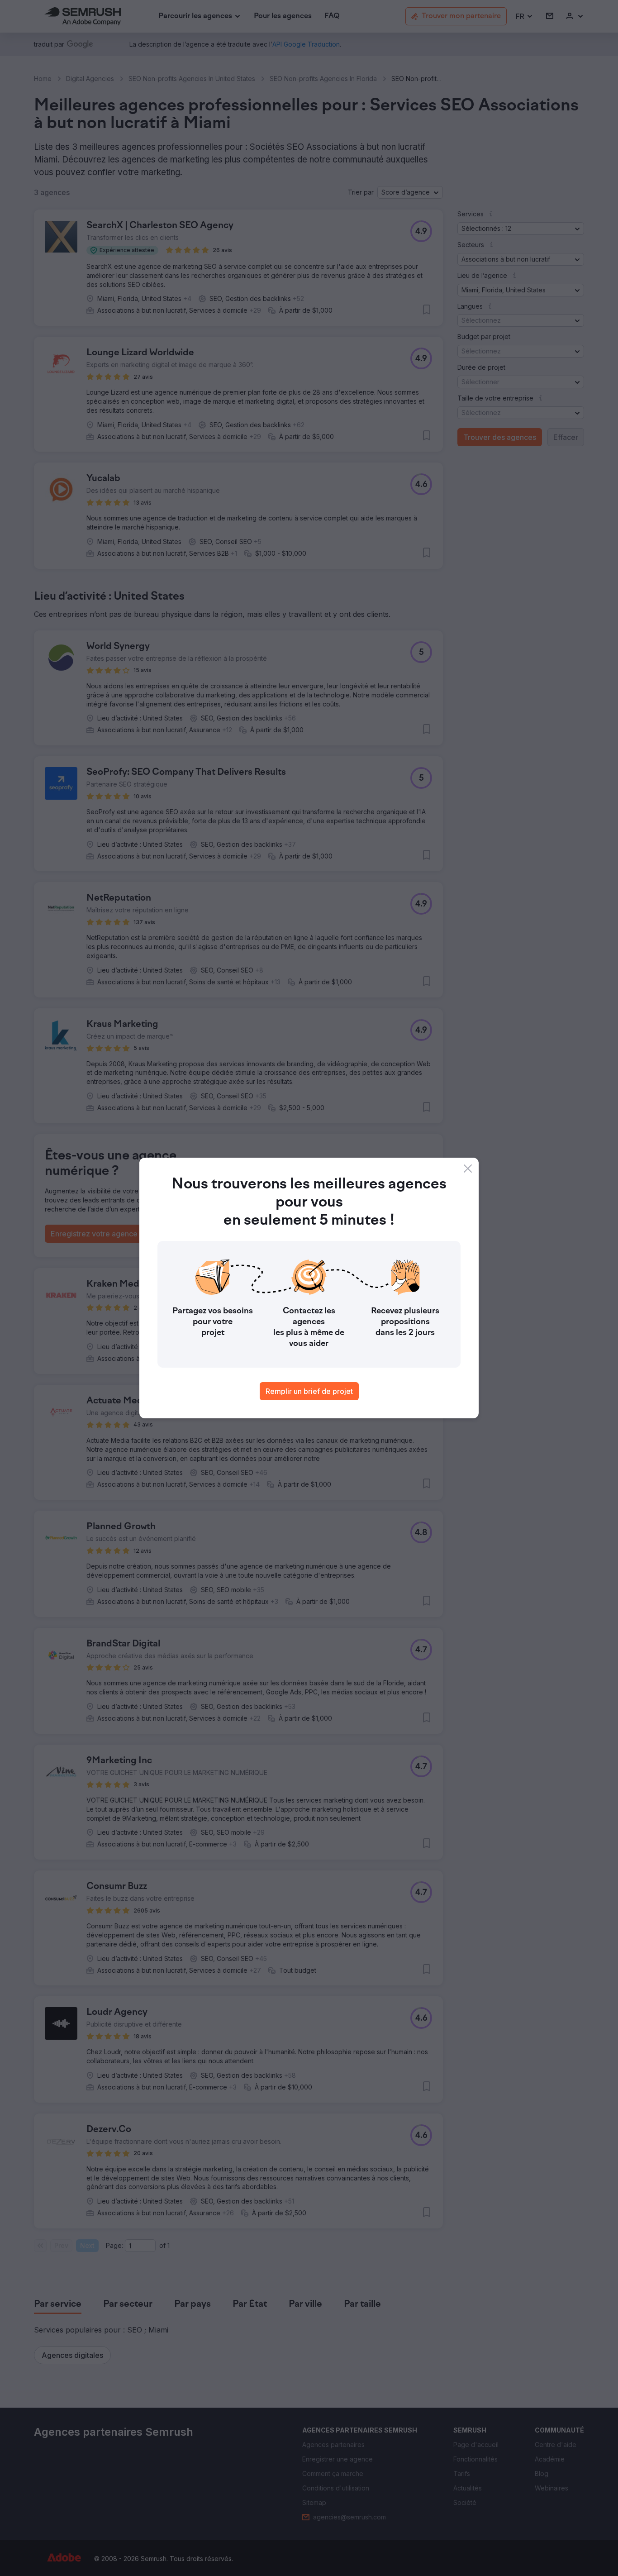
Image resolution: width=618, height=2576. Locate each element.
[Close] (468, 1169)
